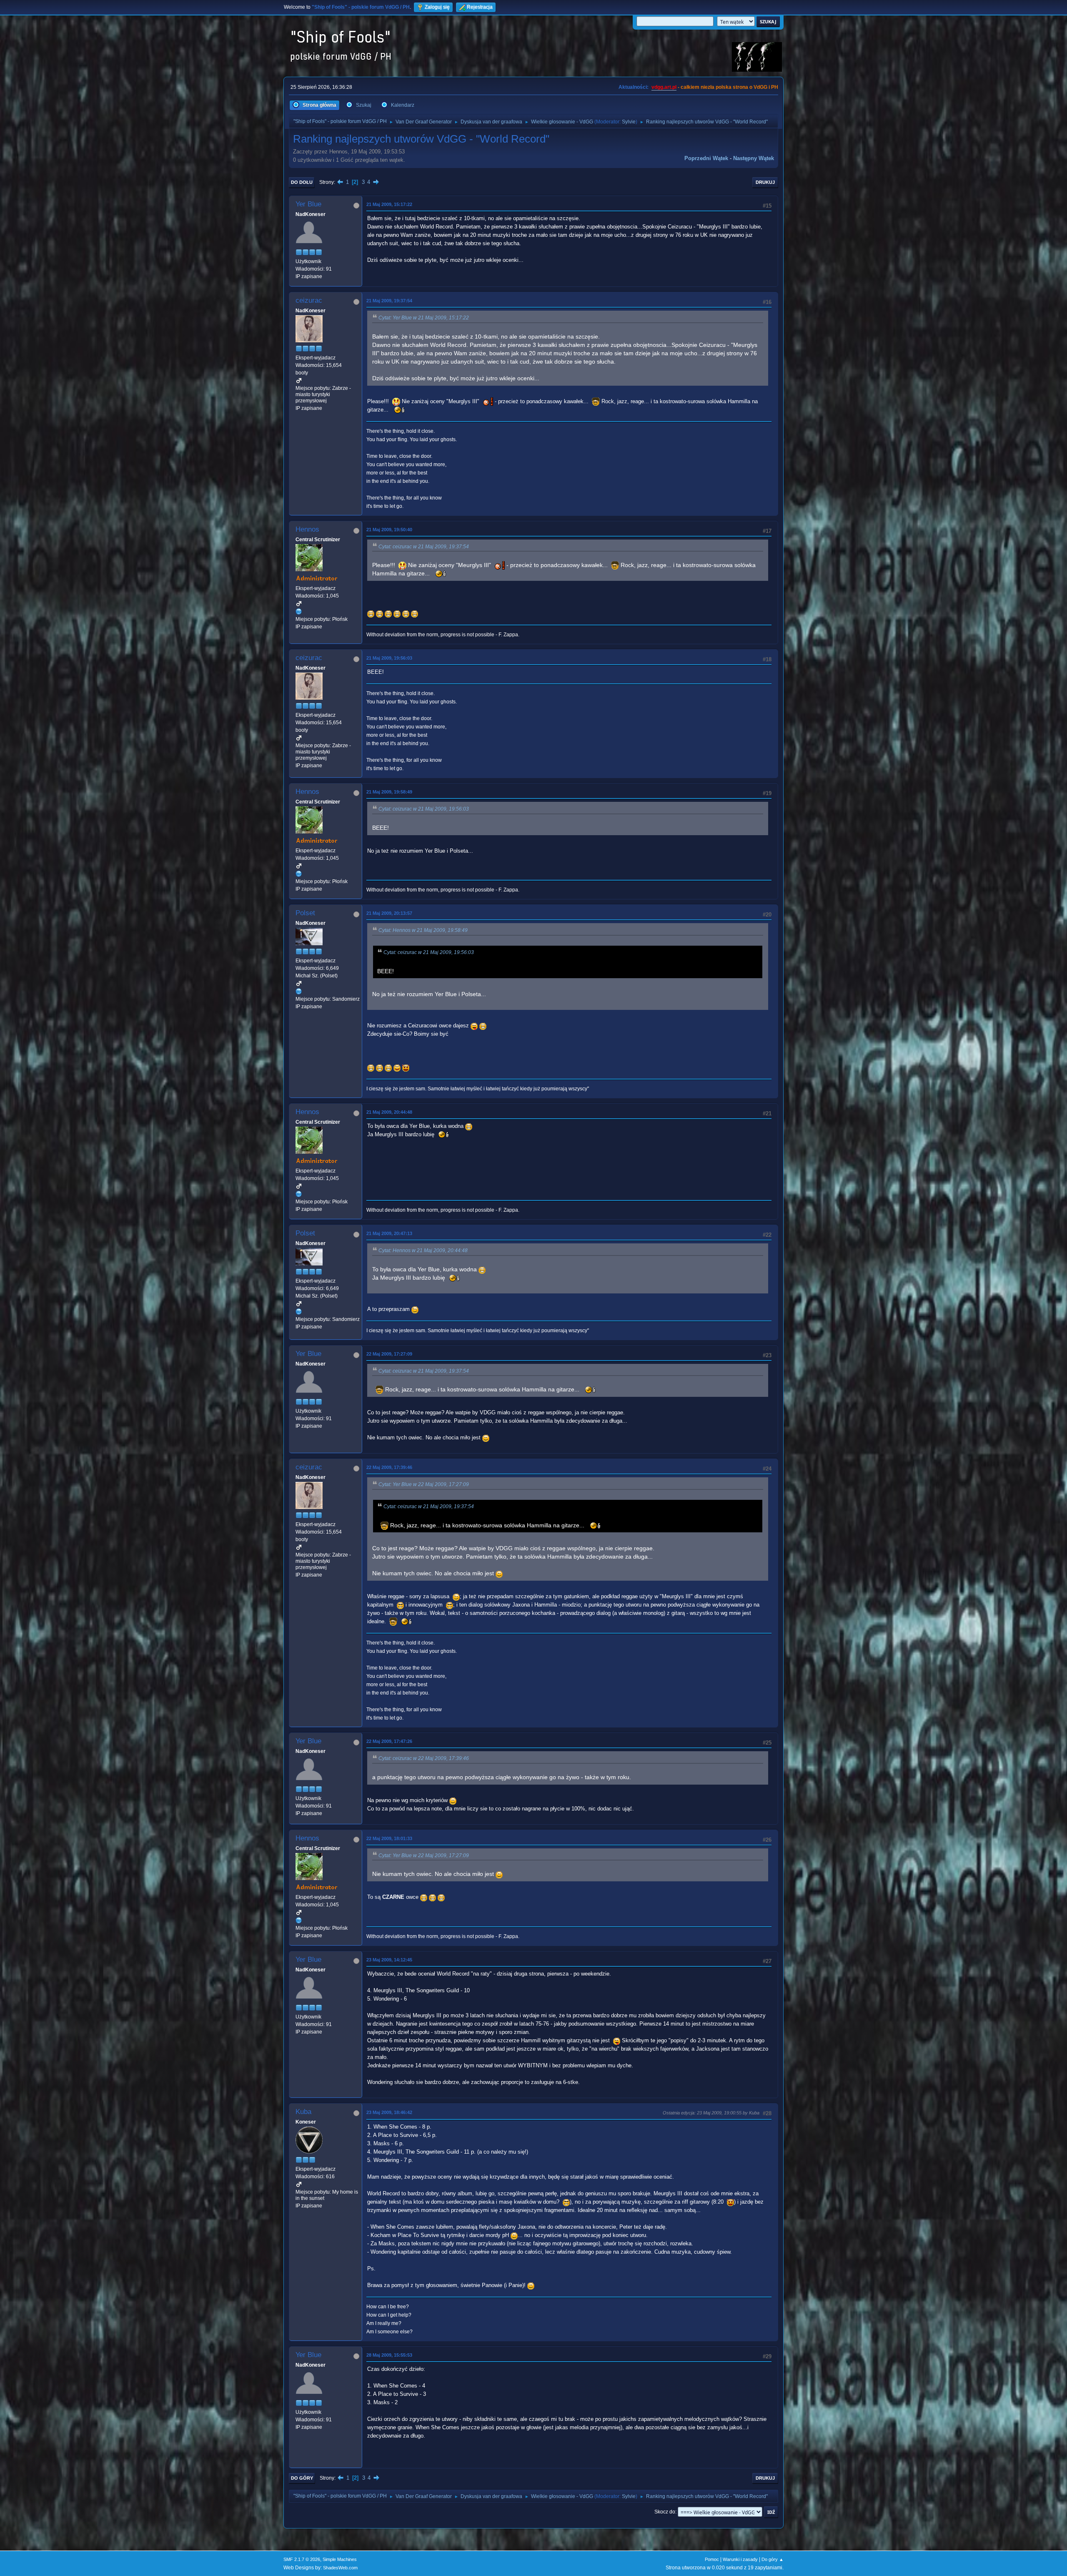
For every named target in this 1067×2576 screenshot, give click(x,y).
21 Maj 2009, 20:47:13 (389, 1233)
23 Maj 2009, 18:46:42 (389, 2112)
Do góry (302, 2478)
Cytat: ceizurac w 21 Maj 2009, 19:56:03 (424, 809)
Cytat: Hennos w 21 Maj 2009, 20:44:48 (423, 1250)
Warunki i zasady (740, 2559)
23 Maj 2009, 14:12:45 (389, 1960)
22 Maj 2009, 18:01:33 (389, 1838)
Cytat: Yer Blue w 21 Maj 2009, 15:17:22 (424, 318)
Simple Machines (340, 2559)
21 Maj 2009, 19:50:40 (389, 530)
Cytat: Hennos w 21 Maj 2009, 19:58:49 (423, 930)
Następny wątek (754, 158)
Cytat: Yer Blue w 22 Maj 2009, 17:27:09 (424, 1484)
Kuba (303, 2112)
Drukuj (765, 182)
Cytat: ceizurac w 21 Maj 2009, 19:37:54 (424, 547)
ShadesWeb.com (340, 2568)
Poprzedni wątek (706, 158)
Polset (305, 913)
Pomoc (712, 2559)
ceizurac (309, 300)
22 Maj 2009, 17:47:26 (389, 1741)
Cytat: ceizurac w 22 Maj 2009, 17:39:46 (424, 1758)
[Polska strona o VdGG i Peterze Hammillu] (299, 611)
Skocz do (665, 2512)
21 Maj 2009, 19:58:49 (389, 792)
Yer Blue (308, 204)
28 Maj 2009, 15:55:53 (389, 2355)
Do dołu (302, 182)
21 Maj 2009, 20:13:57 (389, 913)
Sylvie (629, 122)
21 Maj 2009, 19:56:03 (389, 658)
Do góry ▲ (773, 2559)
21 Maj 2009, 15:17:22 (389, 204)
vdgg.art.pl (664, 87)
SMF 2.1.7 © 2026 (302, 2559)
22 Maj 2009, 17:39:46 (389, 1467)
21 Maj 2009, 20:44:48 (389, 1112)
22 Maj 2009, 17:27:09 (389, 1354)
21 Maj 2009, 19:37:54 (389, 301)
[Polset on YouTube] (299, 992)
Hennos (307, 529)
